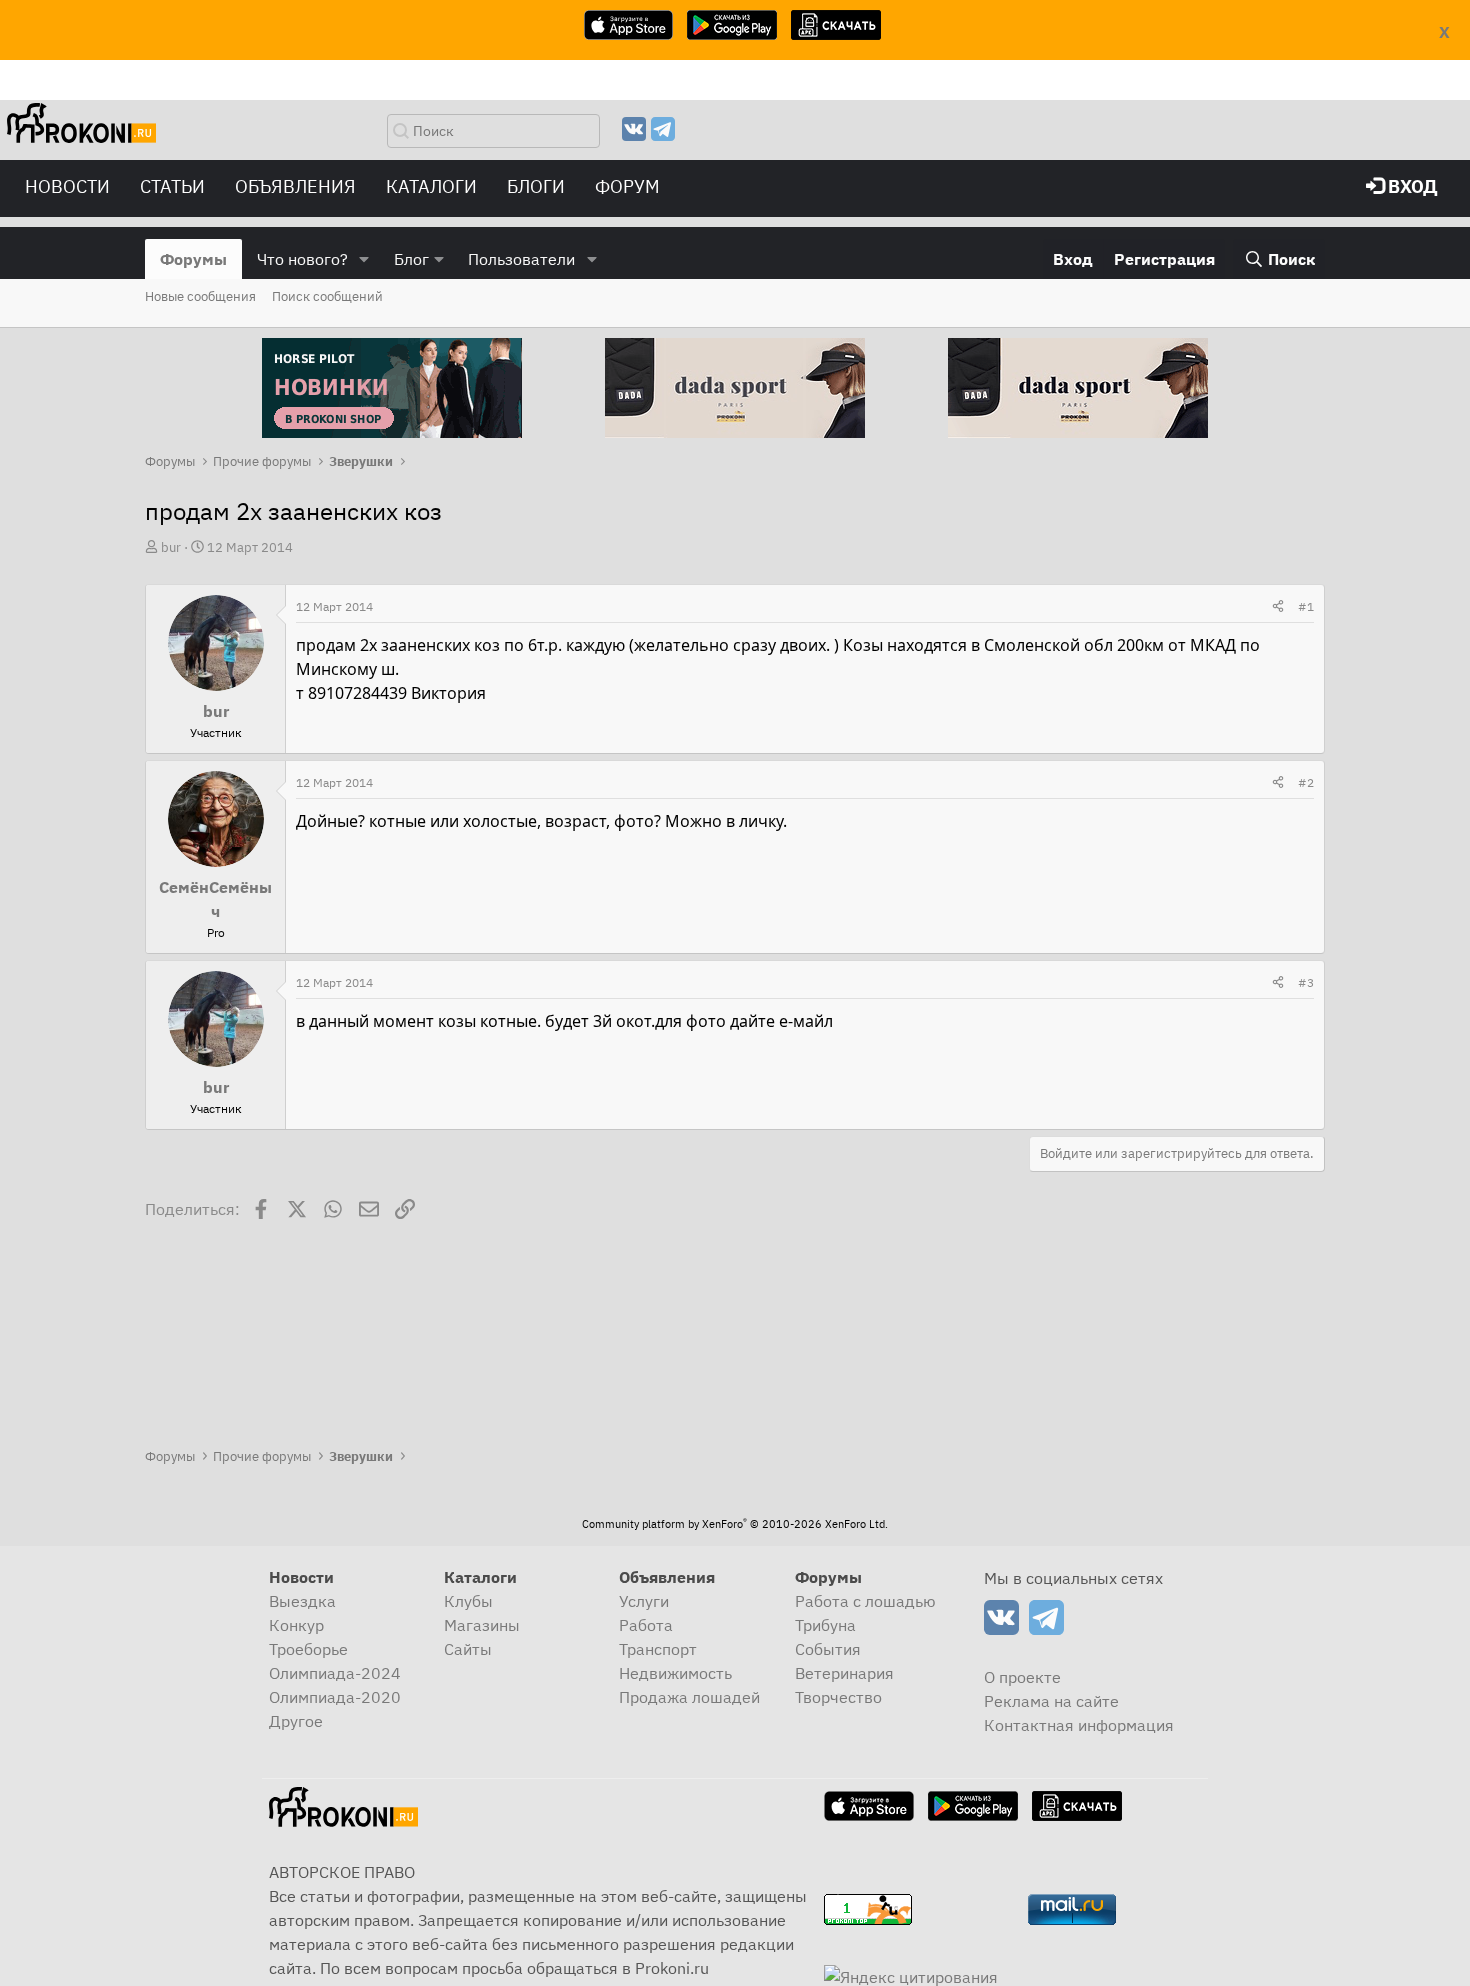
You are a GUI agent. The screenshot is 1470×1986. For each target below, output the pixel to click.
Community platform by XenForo (735, 1524)
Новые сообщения (200, 296)
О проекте (1022, 1677)
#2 (1306, 782)
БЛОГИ (536, 186)
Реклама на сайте (1051, 1701)
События (828, 1649)
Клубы (468, 1601)
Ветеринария (844, 1673)
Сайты (468, 1649)
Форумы (193, 259)
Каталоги (431, 186)
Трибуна (825, 1625)
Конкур (296, 1625)
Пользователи (521, 259)
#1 (1306, 606)
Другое (296, 1721)
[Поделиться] (1278, 607)
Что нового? (302, 259)
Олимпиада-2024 (335, 1673)
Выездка (302, 1601)
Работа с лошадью (865, 1601)
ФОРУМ (627, 186)
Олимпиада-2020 (335, 1697)
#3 (1306, 982)
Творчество (838, 1697)
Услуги (644, 1601)
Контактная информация (1079, 1725)
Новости (67, 186)
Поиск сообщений (327, 296)
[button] (364, 259)
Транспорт (658, 1649)
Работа (646, 1625)
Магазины (482, 1625)
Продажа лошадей (689, 1697)
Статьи (172, 186)
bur (171, 547)
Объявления (295, 186)
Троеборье (308, 1649)
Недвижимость (675, 1673)
